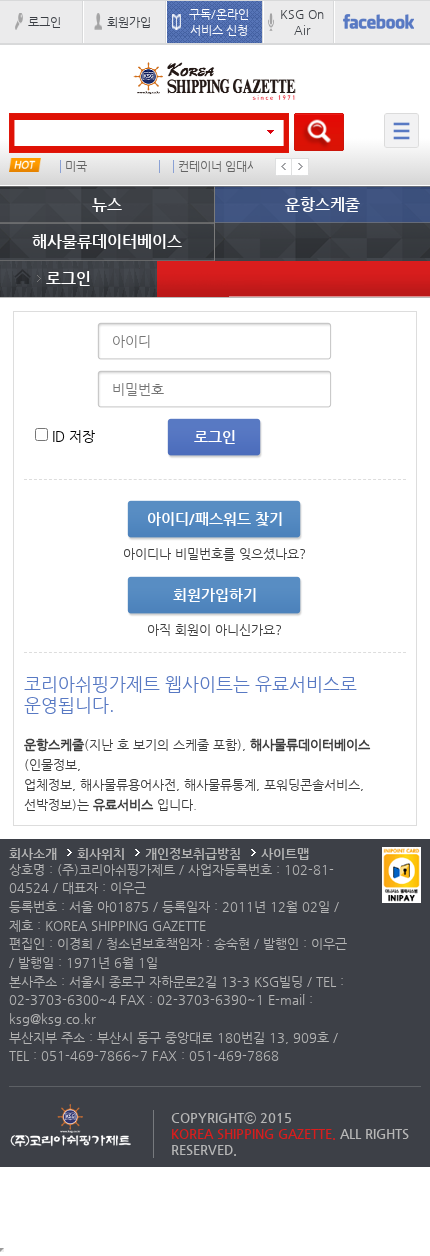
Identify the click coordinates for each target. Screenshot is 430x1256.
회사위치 (101, 853)
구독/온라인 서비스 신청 (219, 22)
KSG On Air (302, 22)
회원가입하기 (215, 594)
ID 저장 (73, 436)
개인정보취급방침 (193, 853)
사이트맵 (285, 853)
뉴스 (107, 204)
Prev (284, 167)
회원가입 (129, 22)
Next (300, 167)
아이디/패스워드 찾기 (215, 518)
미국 (76, 166)
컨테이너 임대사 (218, 166)
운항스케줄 (322, 204)
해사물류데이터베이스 (107, 241)
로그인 (44, 22)
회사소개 (33, 853)
